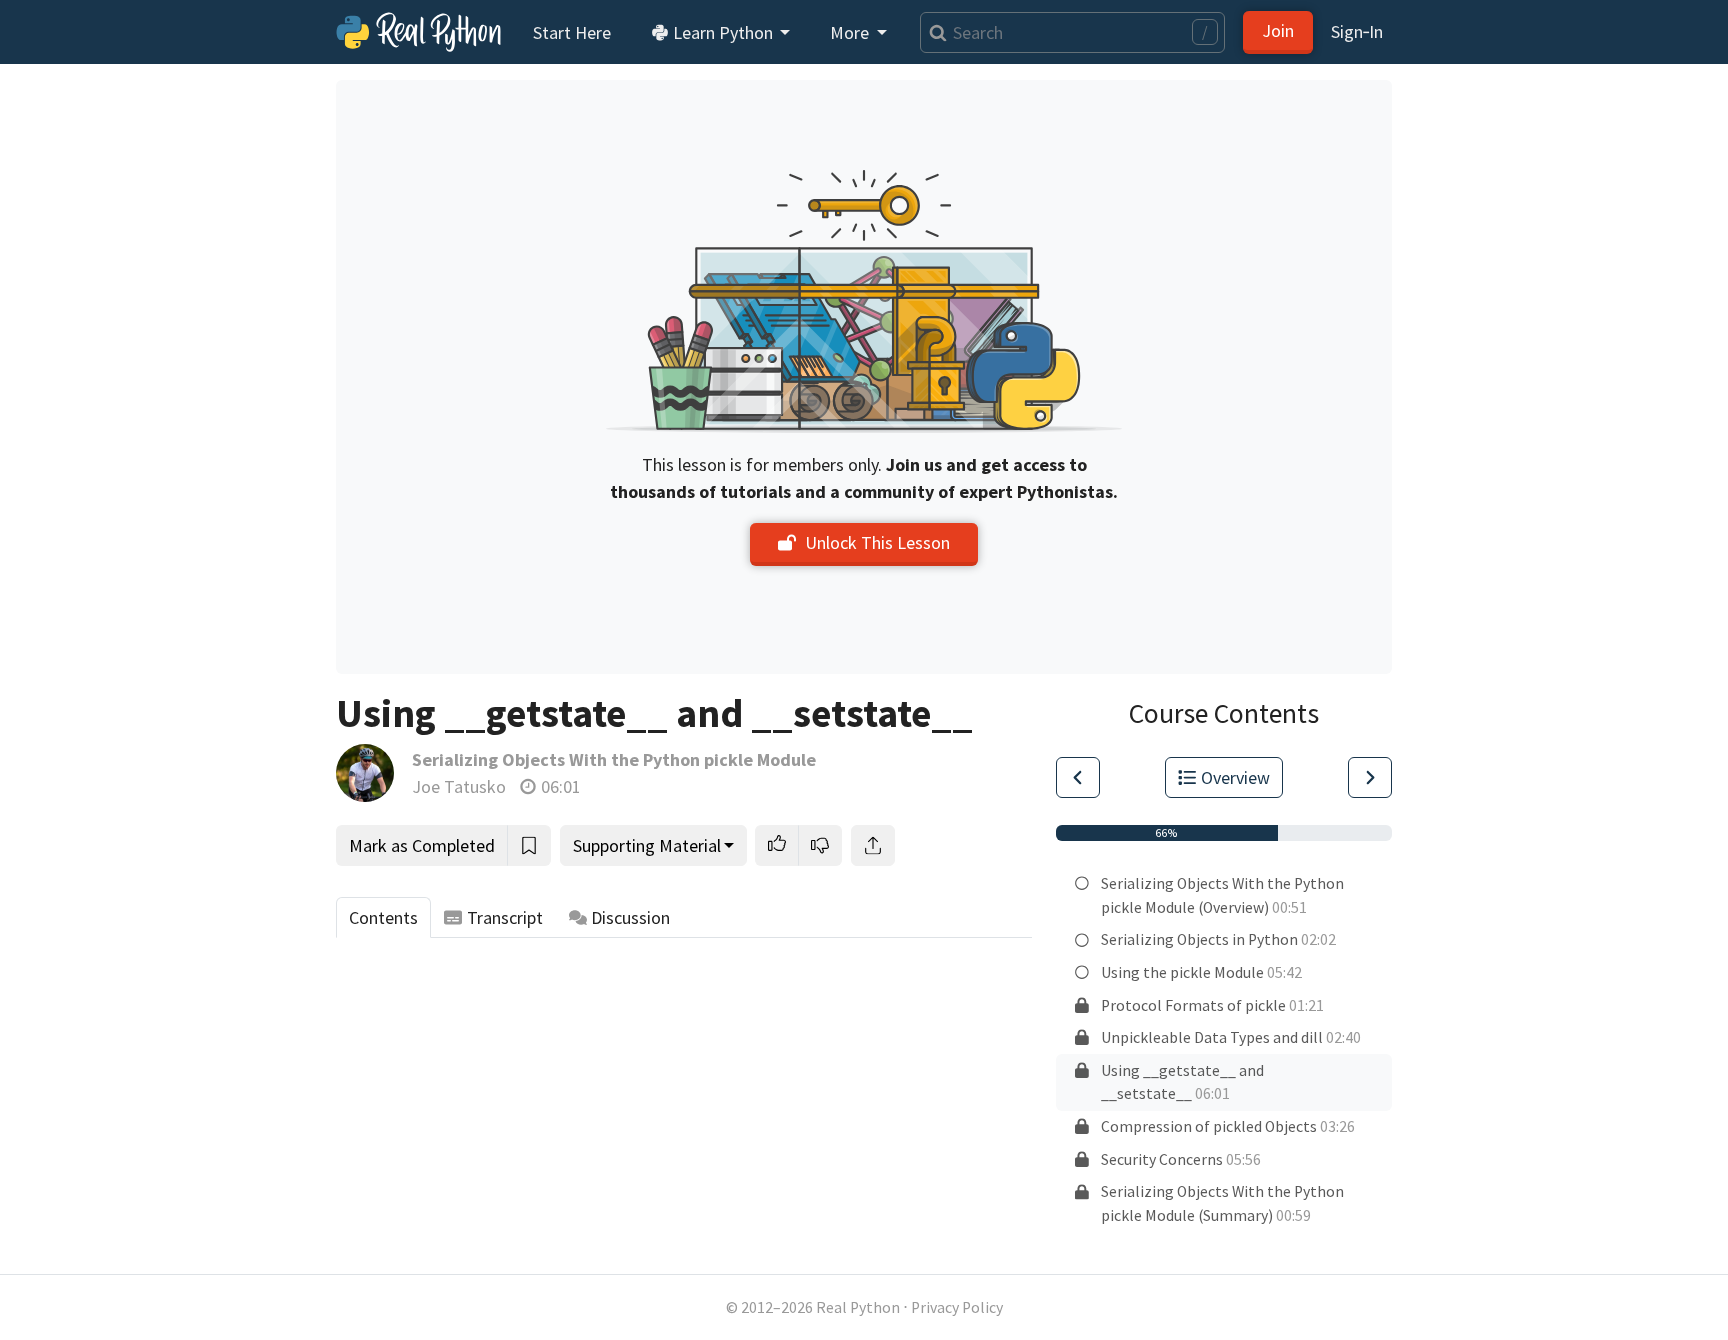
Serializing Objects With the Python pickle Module (614, 759)
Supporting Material (647, 845)
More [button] (851, 32)
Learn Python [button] (723, 32)
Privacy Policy (957, 1307)
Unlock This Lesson (877, 542)
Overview (1235, 777)
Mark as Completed (422, 845)
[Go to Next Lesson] (1370, 777)
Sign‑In (1357, 31)
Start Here (572, 32)
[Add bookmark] (529, 845)
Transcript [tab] (505, 917)
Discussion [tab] (630, 917)
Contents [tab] (383, 917)
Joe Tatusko (459, 786)
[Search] (933, 32)
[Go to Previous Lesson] (1078, 777)
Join (1278, 30)
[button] (777, 845)
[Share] (873, 845)
